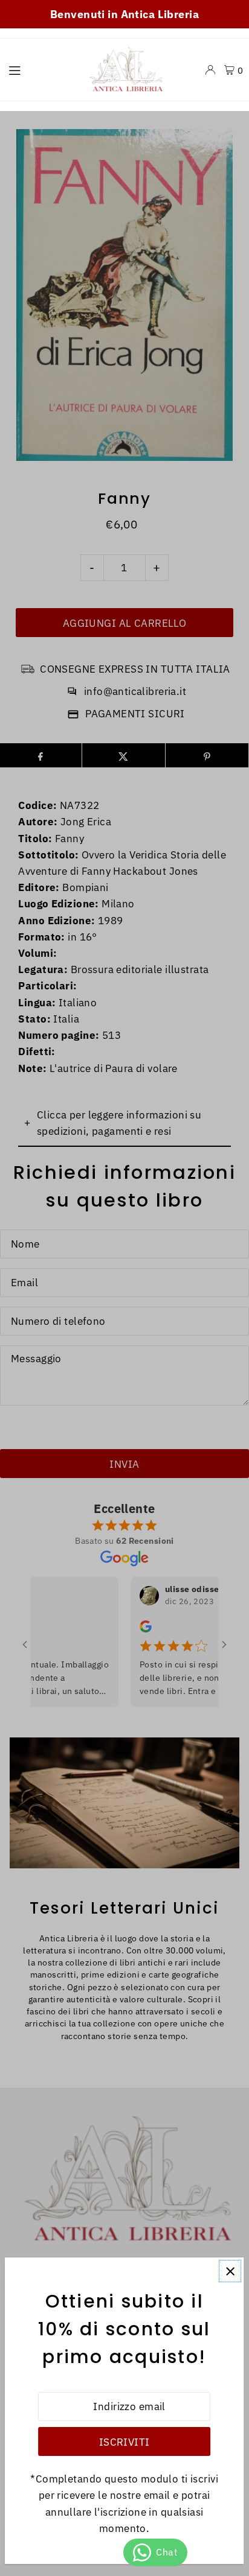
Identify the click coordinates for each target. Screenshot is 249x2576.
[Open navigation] (39, 69)
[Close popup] (230, 2271)
